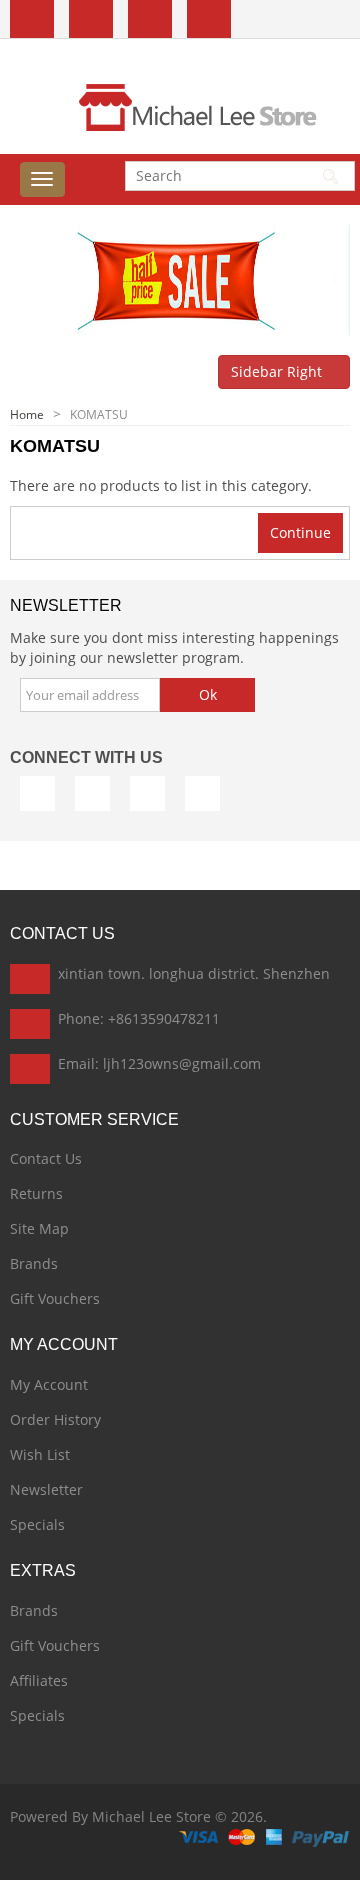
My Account (49, 1384)
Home (27, 414)
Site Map (39, 1228)
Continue (300, 532)
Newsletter (46, 1489)
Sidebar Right (278, 371)
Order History (55, 1419)
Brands (34, 1263)
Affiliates (39, 1680)
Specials (37, 1524)
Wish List (40, 1454)
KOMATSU (99, 414)
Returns (36, 1193)
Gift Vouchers (55, 1298)
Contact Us (46, 1158)
